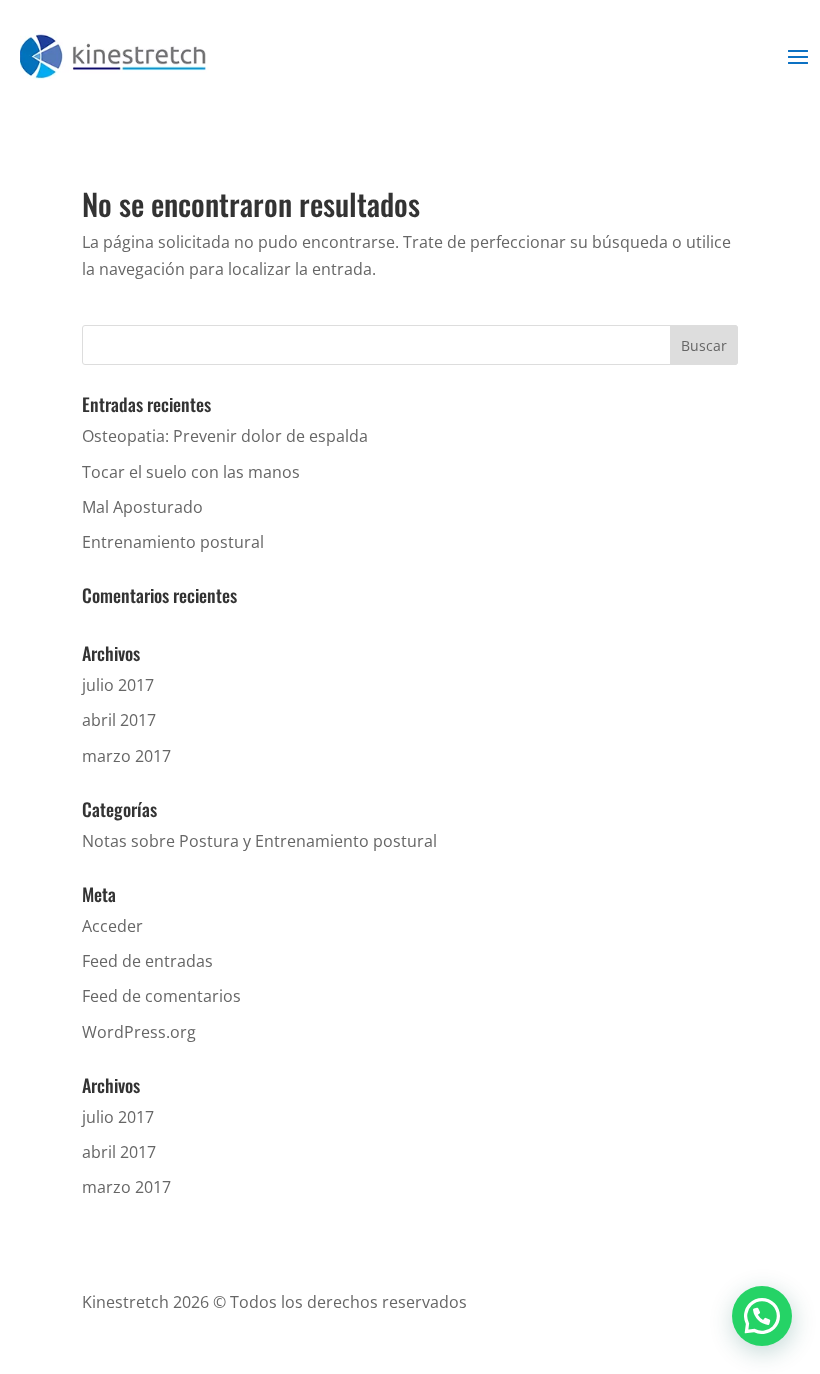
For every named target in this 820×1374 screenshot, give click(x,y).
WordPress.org (139, 1032)
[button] (762, 1316)
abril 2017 (119, 720)
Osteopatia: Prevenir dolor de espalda (225, 436)
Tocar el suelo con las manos (191, 472)
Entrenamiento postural (173, 542)
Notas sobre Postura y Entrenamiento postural (259, 841)
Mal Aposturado (142, 507)
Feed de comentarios (161, 996)
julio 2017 (118, 685)
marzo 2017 (126, 756)
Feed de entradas (147, 961)
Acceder (112, 926)
